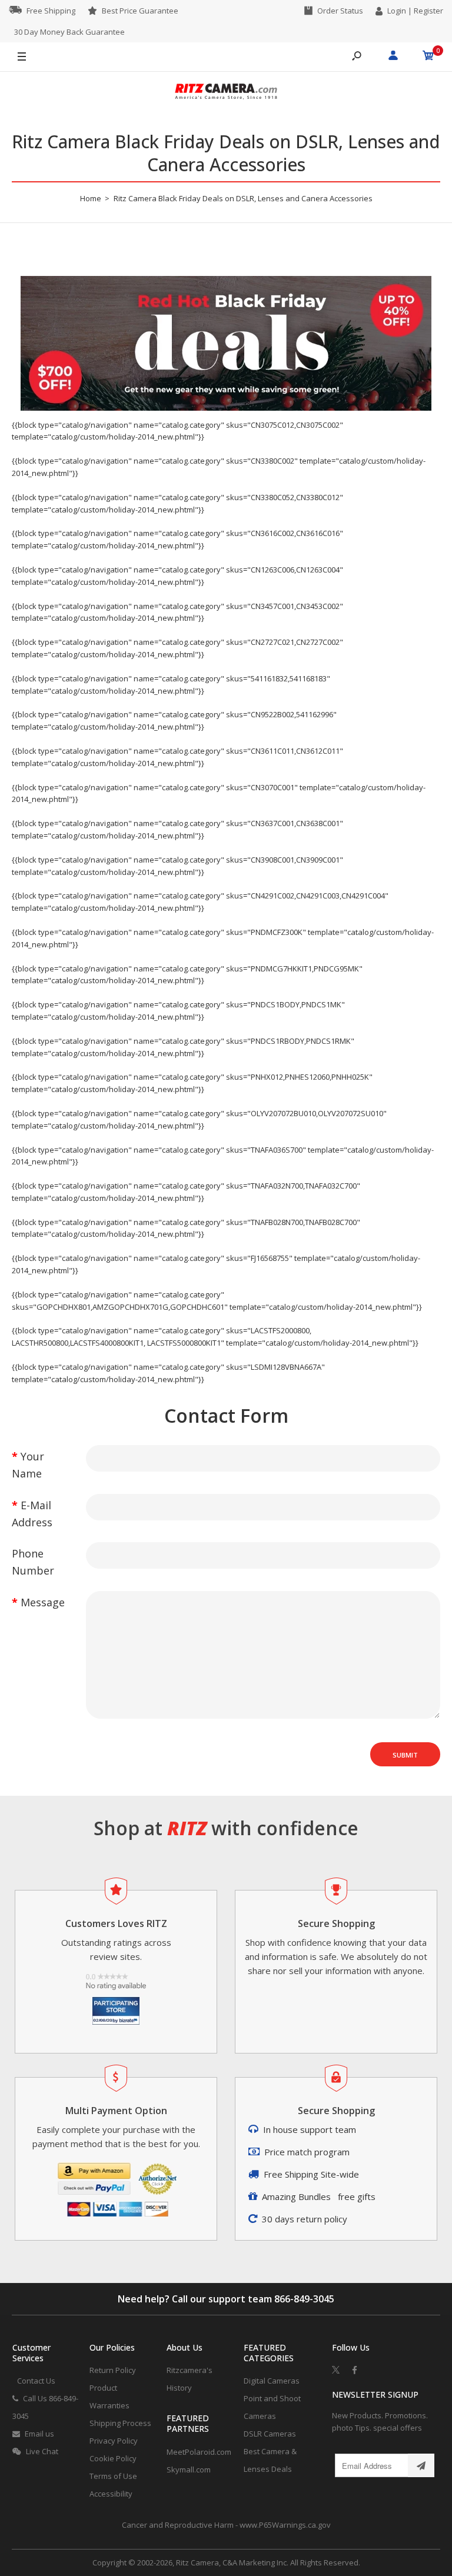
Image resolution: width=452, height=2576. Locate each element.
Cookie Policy (113, 2458)
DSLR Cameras (270, 2434)
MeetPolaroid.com (199, 2452)
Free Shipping (51, 11)
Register (428, 11)
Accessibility (111, 2494)
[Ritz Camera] (226, 93)
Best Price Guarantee (140, 11)
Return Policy (113, 2370)
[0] (428, 57)
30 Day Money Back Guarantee (69, 32)
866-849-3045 (304, 2299)
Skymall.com (189, 2470)
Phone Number (33, 1562)
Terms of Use (113, 2476)
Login (397, 11)
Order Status (340, 11)
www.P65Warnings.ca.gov (285, 2525)
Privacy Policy (114, 2441)
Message (43, 1602)
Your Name (28, 1465)
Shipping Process (120, 2423)
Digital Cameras (272, 2381)
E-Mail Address (32, 1514)
